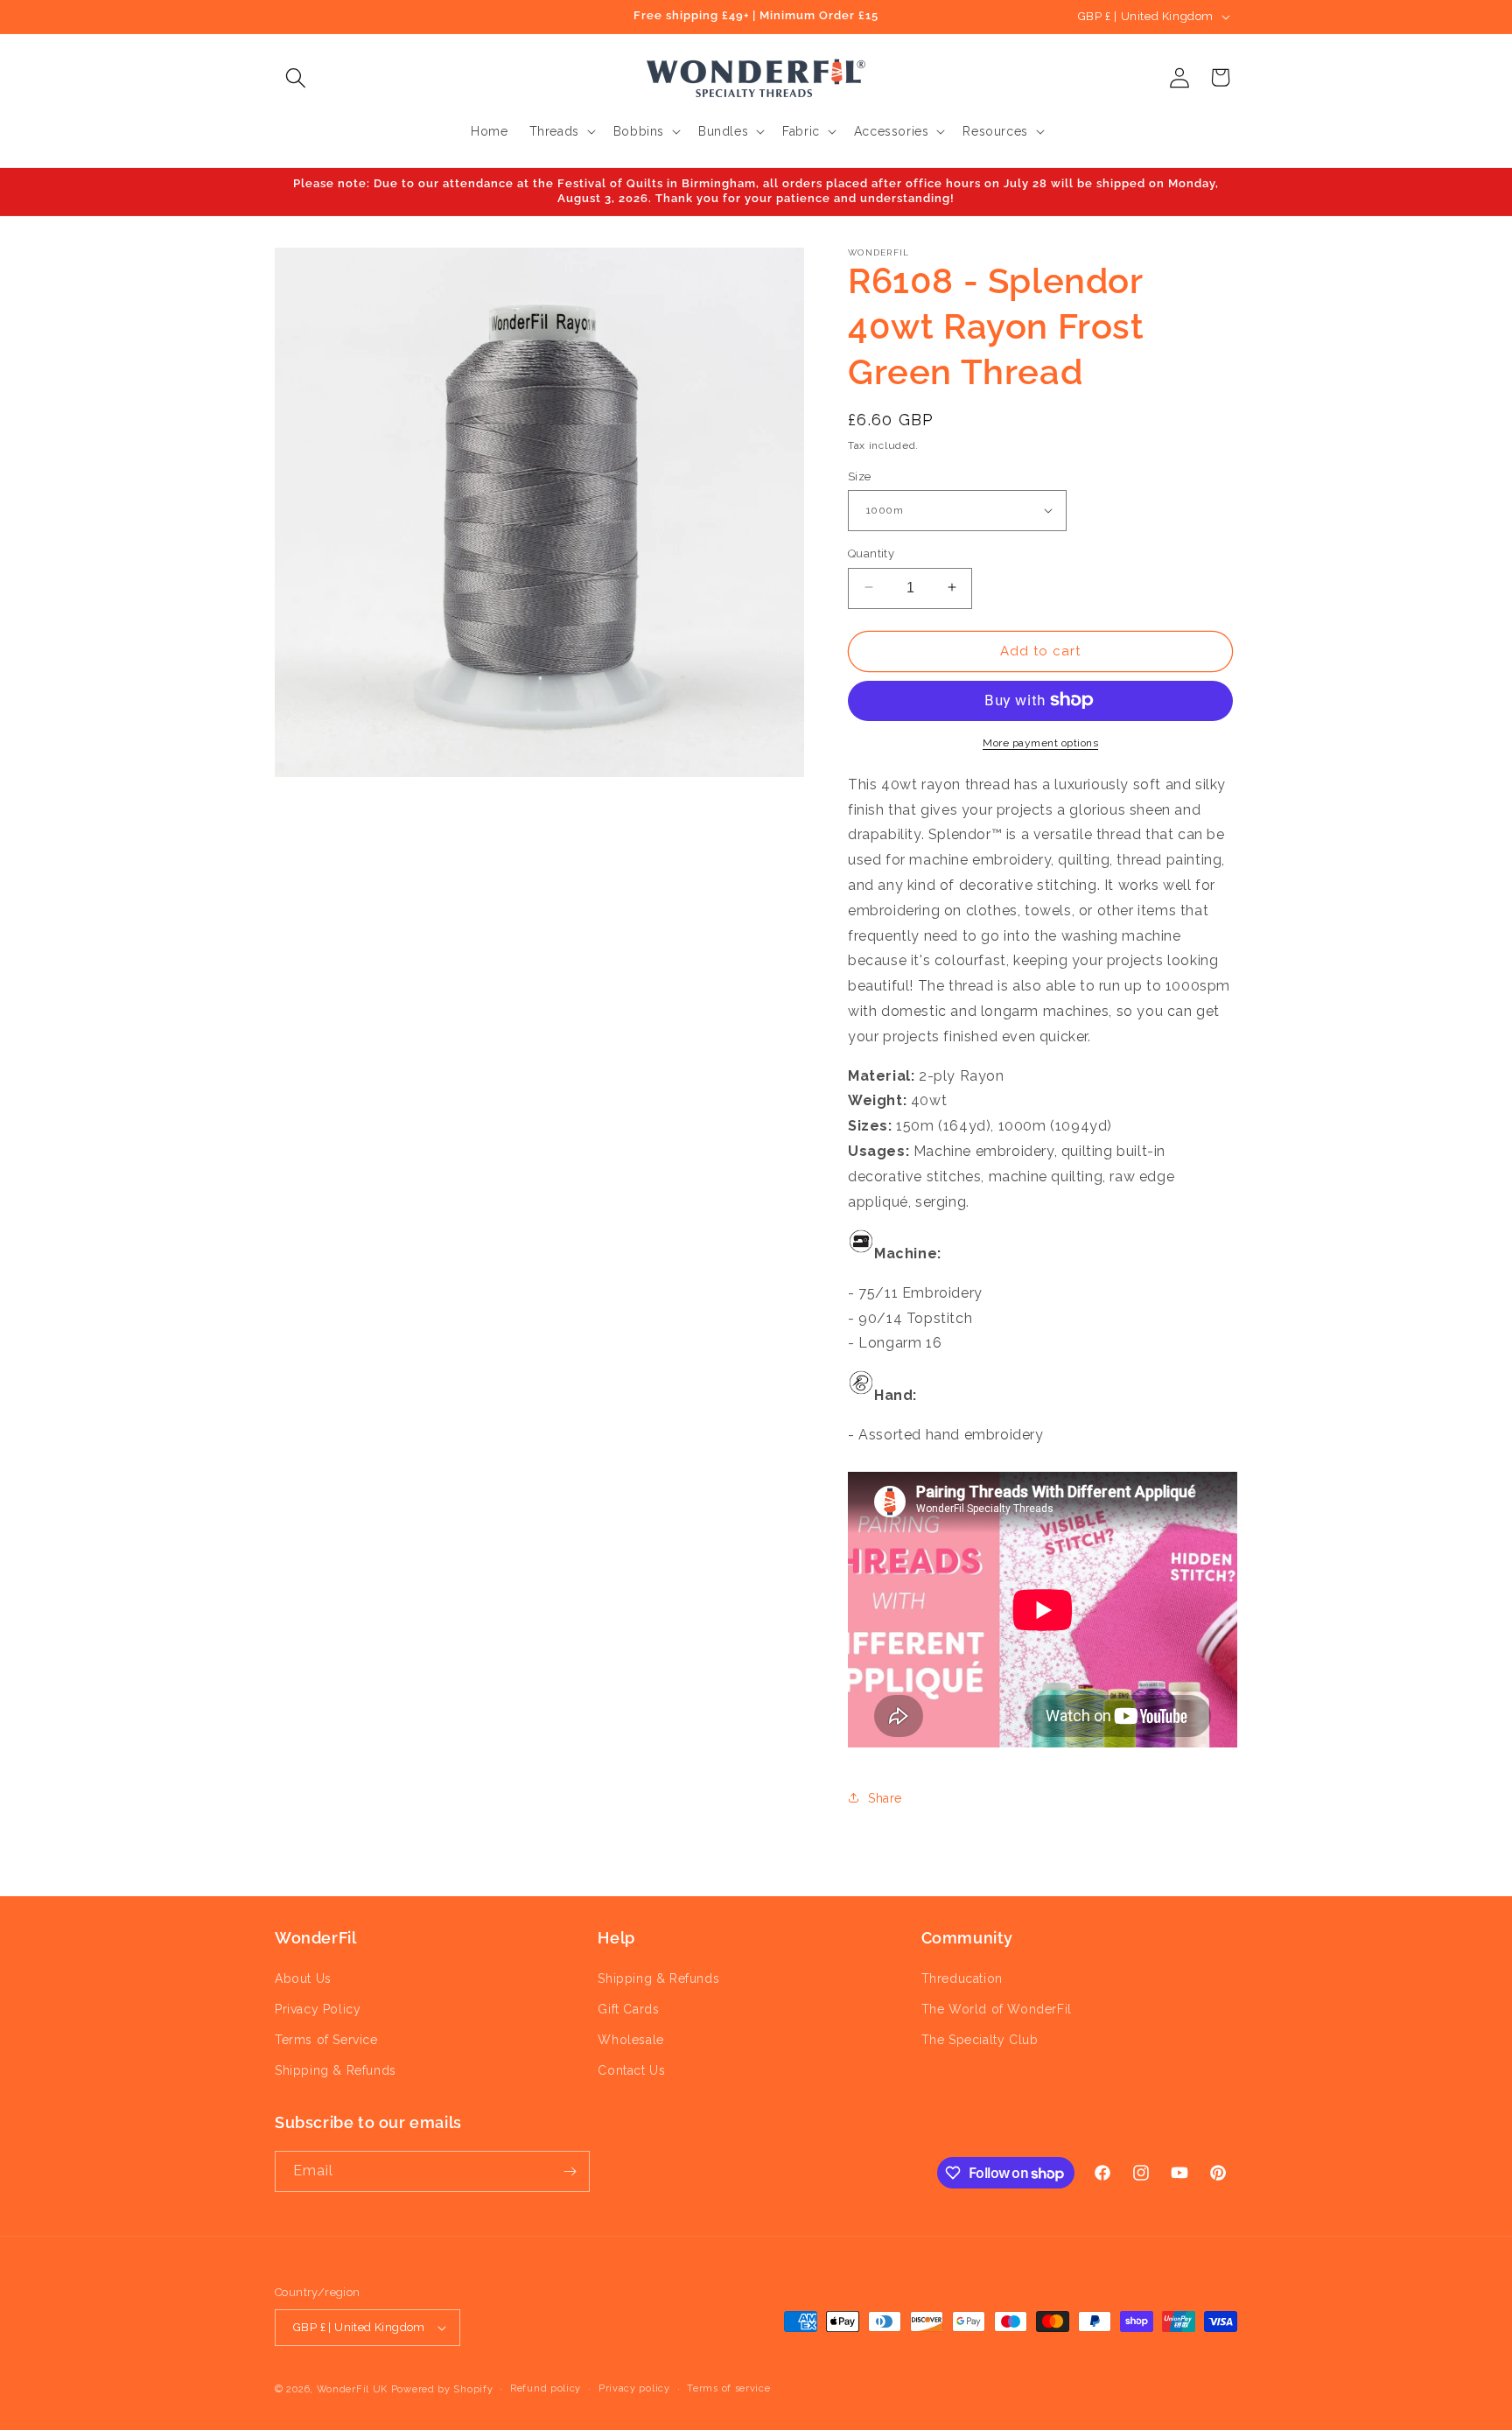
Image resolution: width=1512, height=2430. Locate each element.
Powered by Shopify (442, 2389)
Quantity (871, 553)
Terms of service (728, 2388)
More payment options (1040, 742)
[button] (295, 77)
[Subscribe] (570, 2171)
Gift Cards (628, 2009)
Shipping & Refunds (336, 2070)
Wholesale (630, 2040)
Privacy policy (634, 2388)
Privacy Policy (318, 2009)
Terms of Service (326, 2040)
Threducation (962, 1978)
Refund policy (546, 2388)
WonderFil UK (352, 2389)
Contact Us (631, 2070)
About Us (303, 1978)
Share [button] (885, 1797)
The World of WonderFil (997, 2009)
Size (860, 476)
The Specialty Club (980, 2040)
